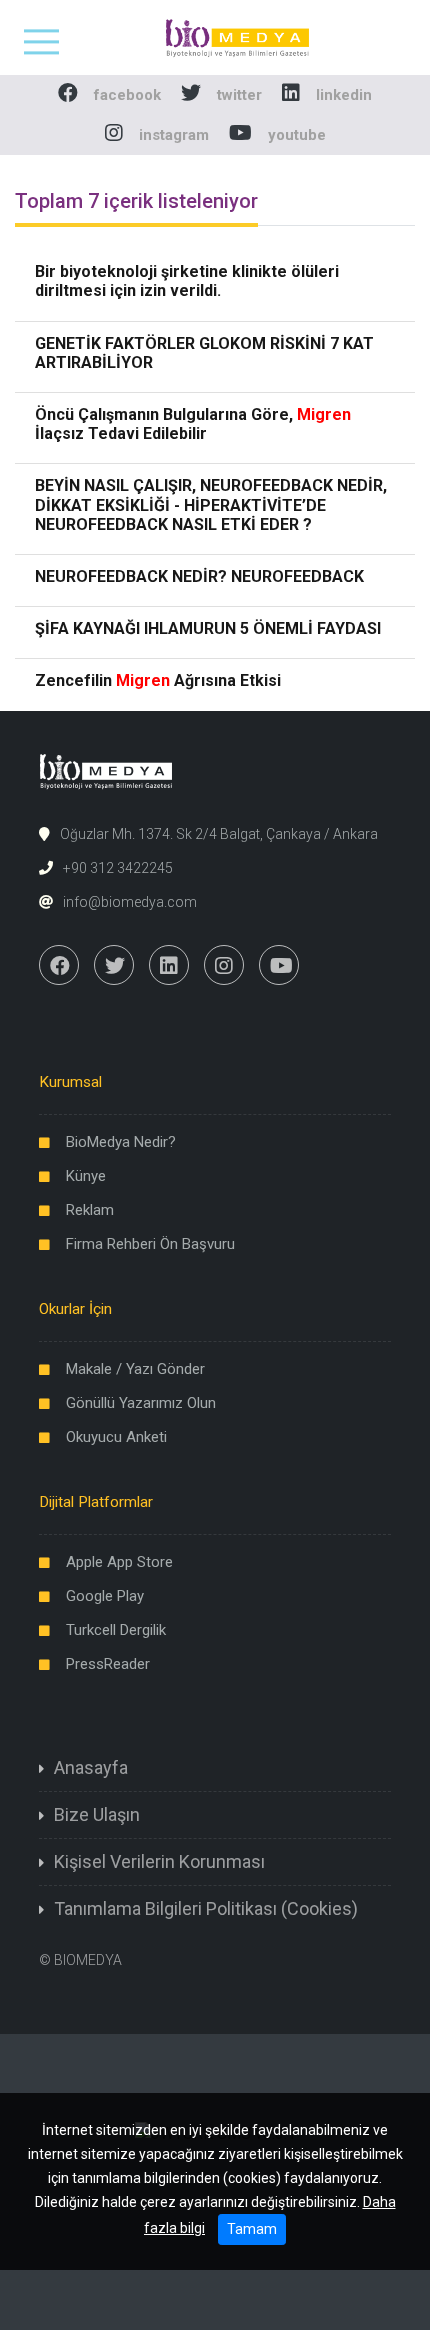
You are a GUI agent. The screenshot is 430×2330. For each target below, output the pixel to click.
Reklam (90, 1210)
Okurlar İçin (75, 1309)
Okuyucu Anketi (116, 1437)
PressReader (108, 1664)
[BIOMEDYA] (215, 36)
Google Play (105, 1596)
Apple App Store (119, 1562)
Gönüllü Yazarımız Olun (141, 1403)
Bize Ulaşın (97, 1814)
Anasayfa (91, 1767)
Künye (86, 1176)
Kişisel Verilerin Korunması (159, 1861)
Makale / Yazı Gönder (135, 1369)
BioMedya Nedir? (121, 1142)
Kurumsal (70, 1082)
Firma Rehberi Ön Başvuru (150, 1244)
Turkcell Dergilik (116, 1630)
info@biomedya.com (130, 902)
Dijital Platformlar (96, 1502)
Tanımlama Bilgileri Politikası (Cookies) (206, 1908)
